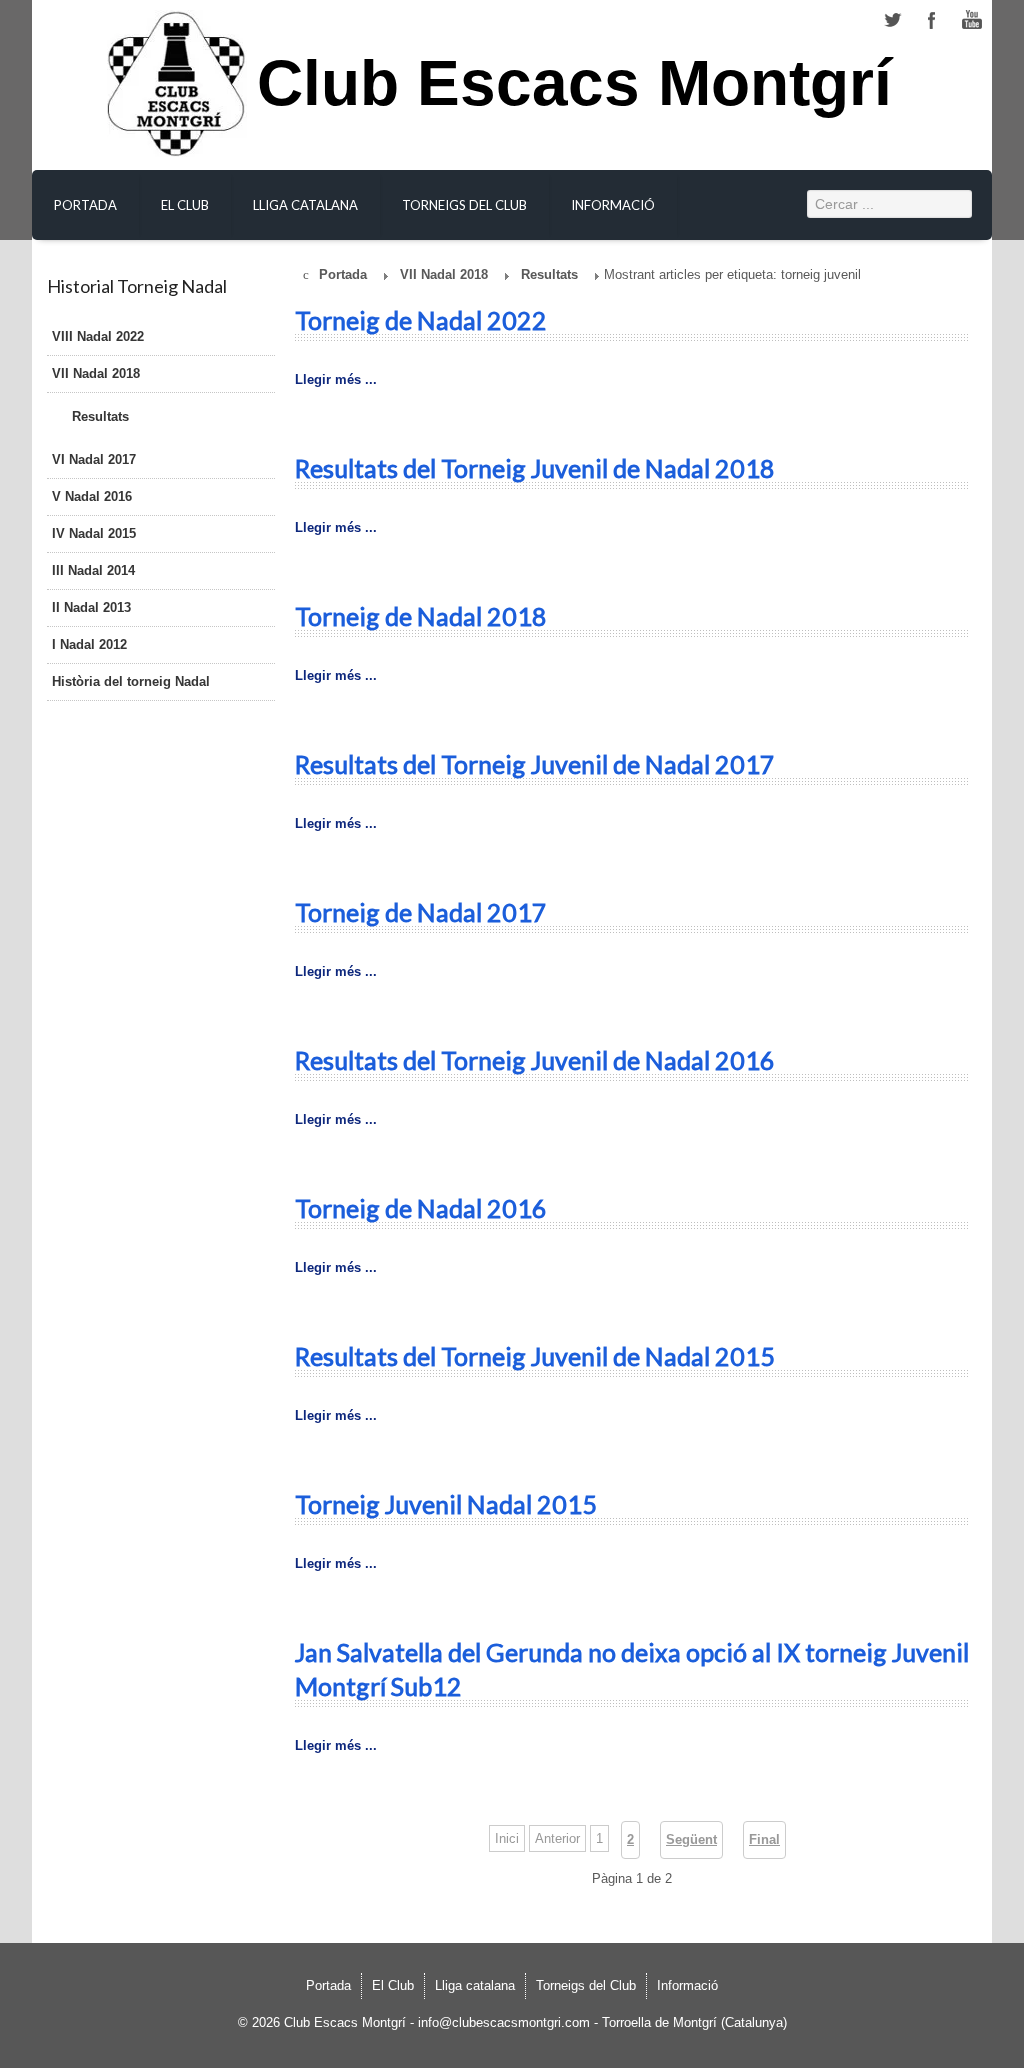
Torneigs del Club (464, 205)
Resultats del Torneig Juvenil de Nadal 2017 (535, 764)
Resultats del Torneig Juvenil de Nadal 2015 (535, 1356)
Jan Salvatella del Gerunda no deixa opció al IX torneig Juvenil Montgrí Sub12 (632, 1669)
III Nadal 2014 (93, 570)
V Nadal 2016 (92, 496)
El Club (185, 205)
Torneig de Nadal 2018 (421, 616)
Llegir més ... (336, 379)
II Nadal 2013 (91, 607)
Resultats (100, 416)
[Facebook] (932, 20)
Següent (691, 1839)
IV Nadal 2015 (94, 533)
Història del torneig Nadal (131, 681)
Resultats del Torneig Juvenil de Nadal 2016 (535, 1060)
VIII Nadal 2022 (98, 336)
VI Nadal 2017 (94, 459)
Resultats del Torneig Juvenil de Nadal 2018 (535, 468)
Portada (85, 205)
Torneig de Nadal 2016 (421, 1208)
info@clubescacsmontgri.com (504, 2022)
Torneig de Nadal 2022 (421, 320)
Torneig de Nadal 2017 (421, 912)
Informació (613, 205)
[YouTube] (972, 20)
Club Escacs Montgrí (574, 94)
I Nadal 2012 (89, 644)
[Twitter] (892, 20)
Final (764, 1839)
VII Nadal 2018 (96, 373)
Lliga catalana (305, 205)
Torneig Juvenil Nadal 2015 (446, 1504)
